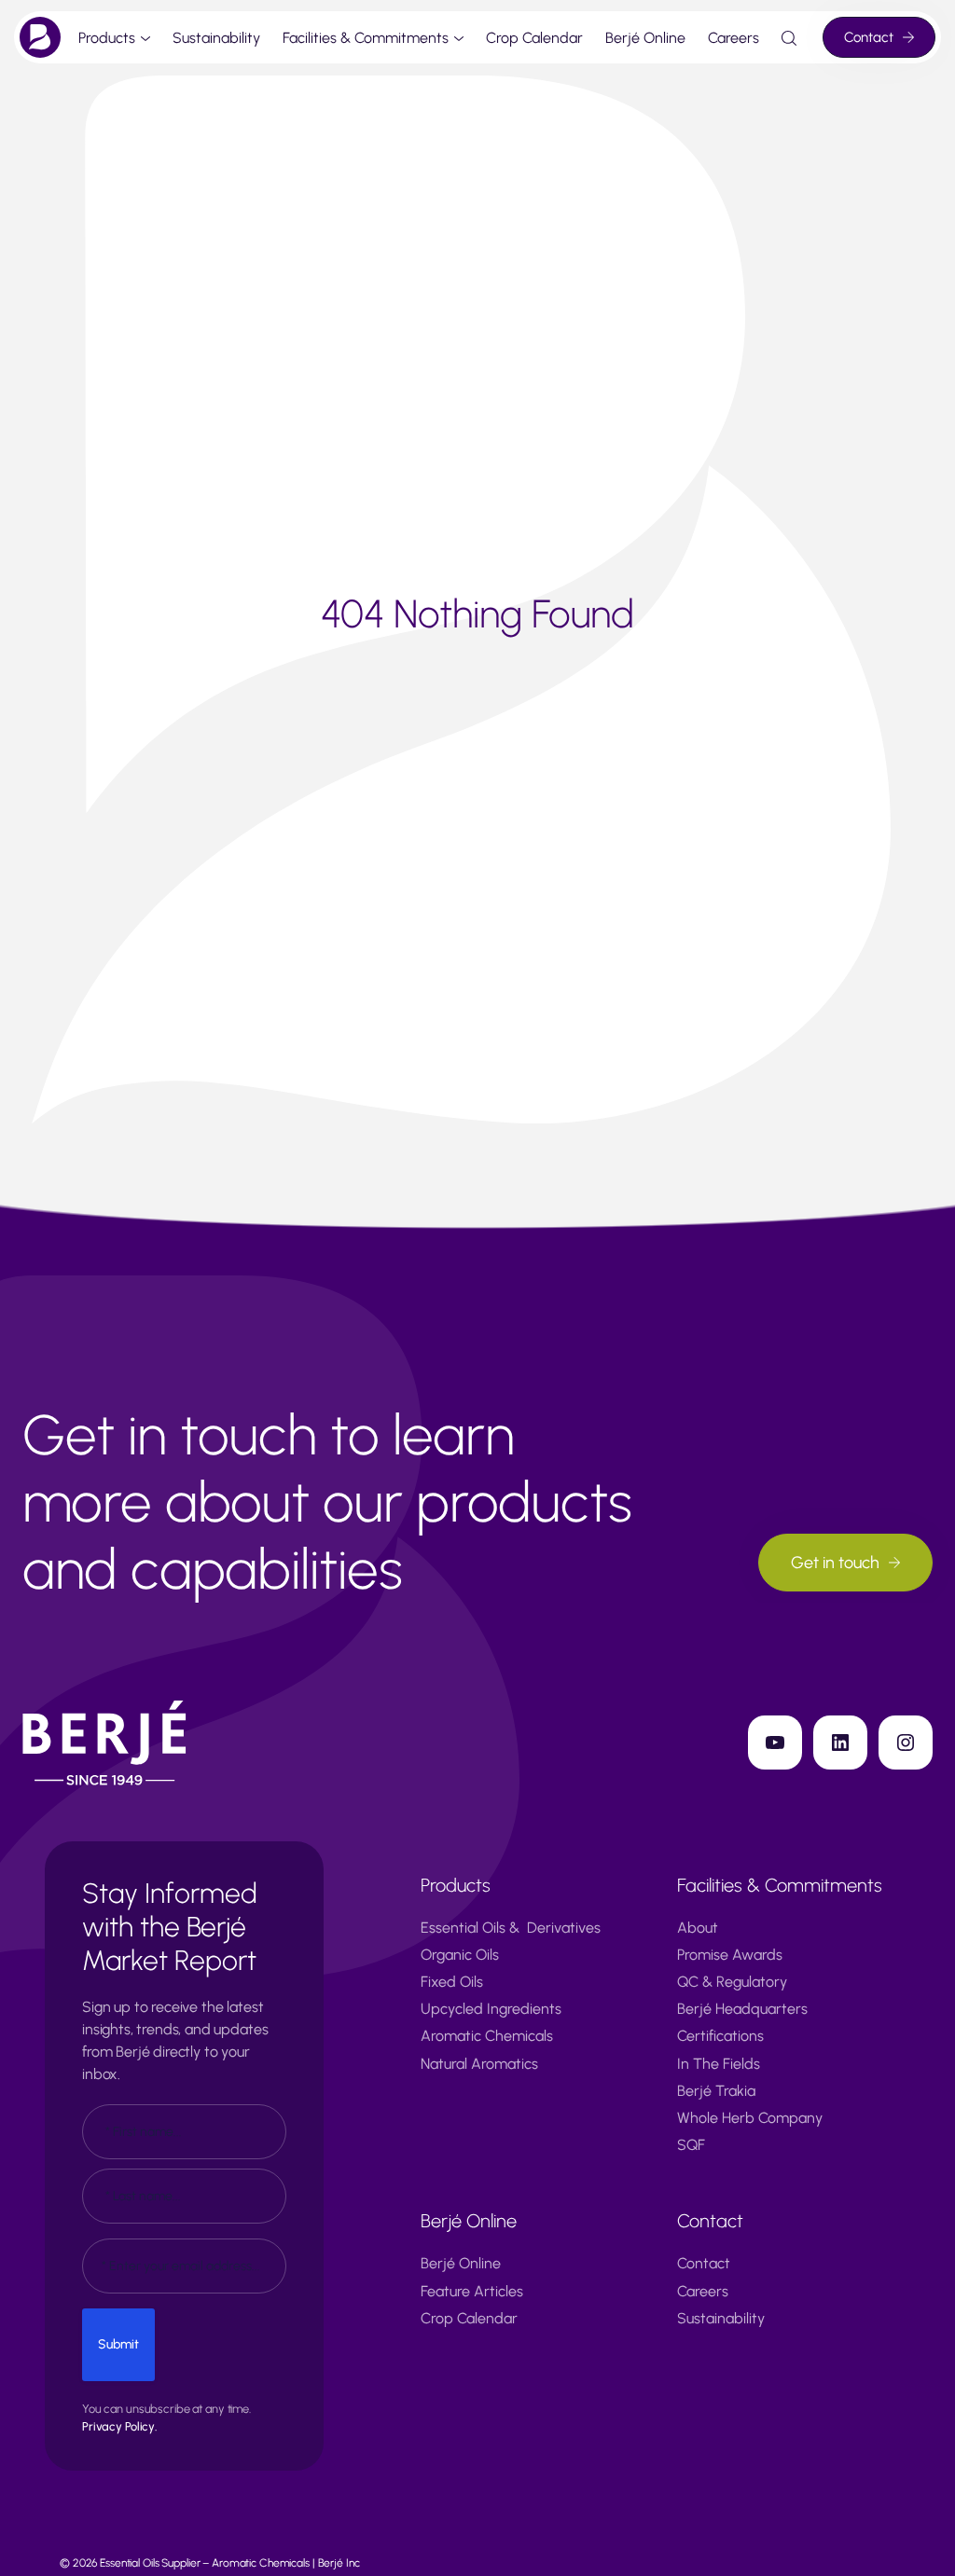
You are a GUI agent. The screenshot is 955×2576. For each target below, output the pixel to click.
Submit (118, 2344)
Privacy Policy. (119, 2426)
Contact (869, 37)
